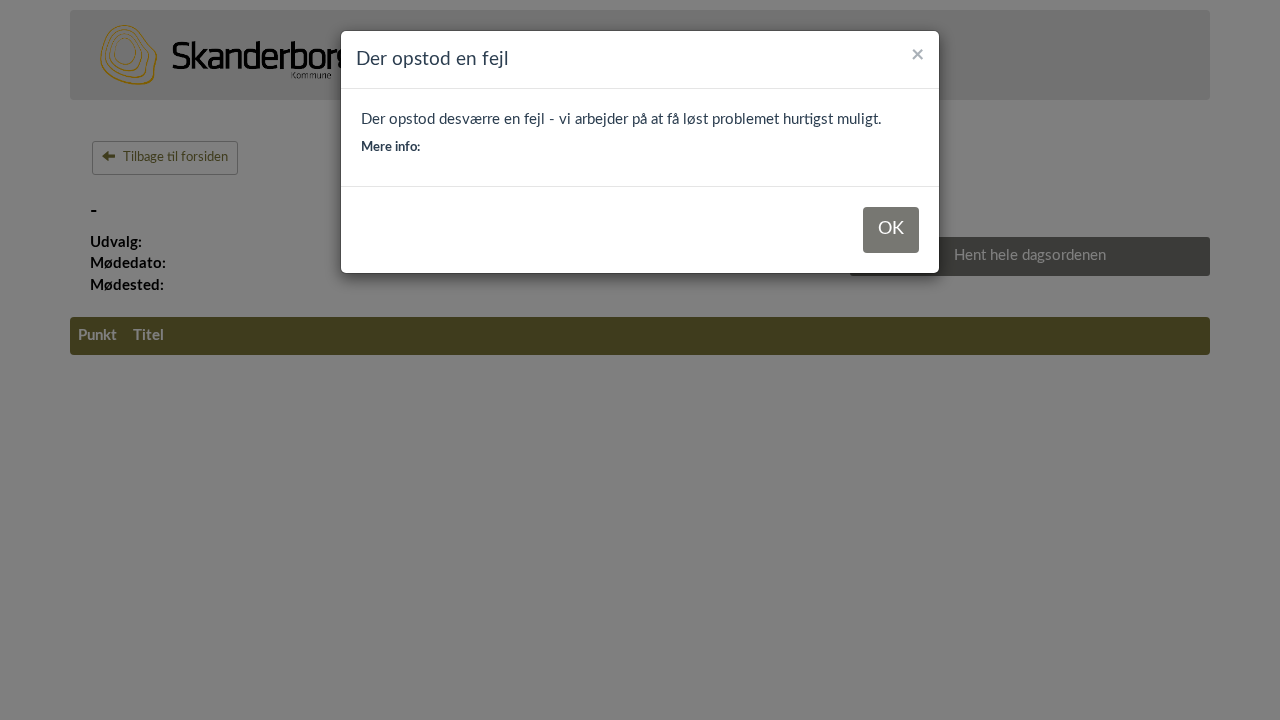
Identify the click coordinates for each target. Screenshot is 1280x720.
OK (891, 229)
